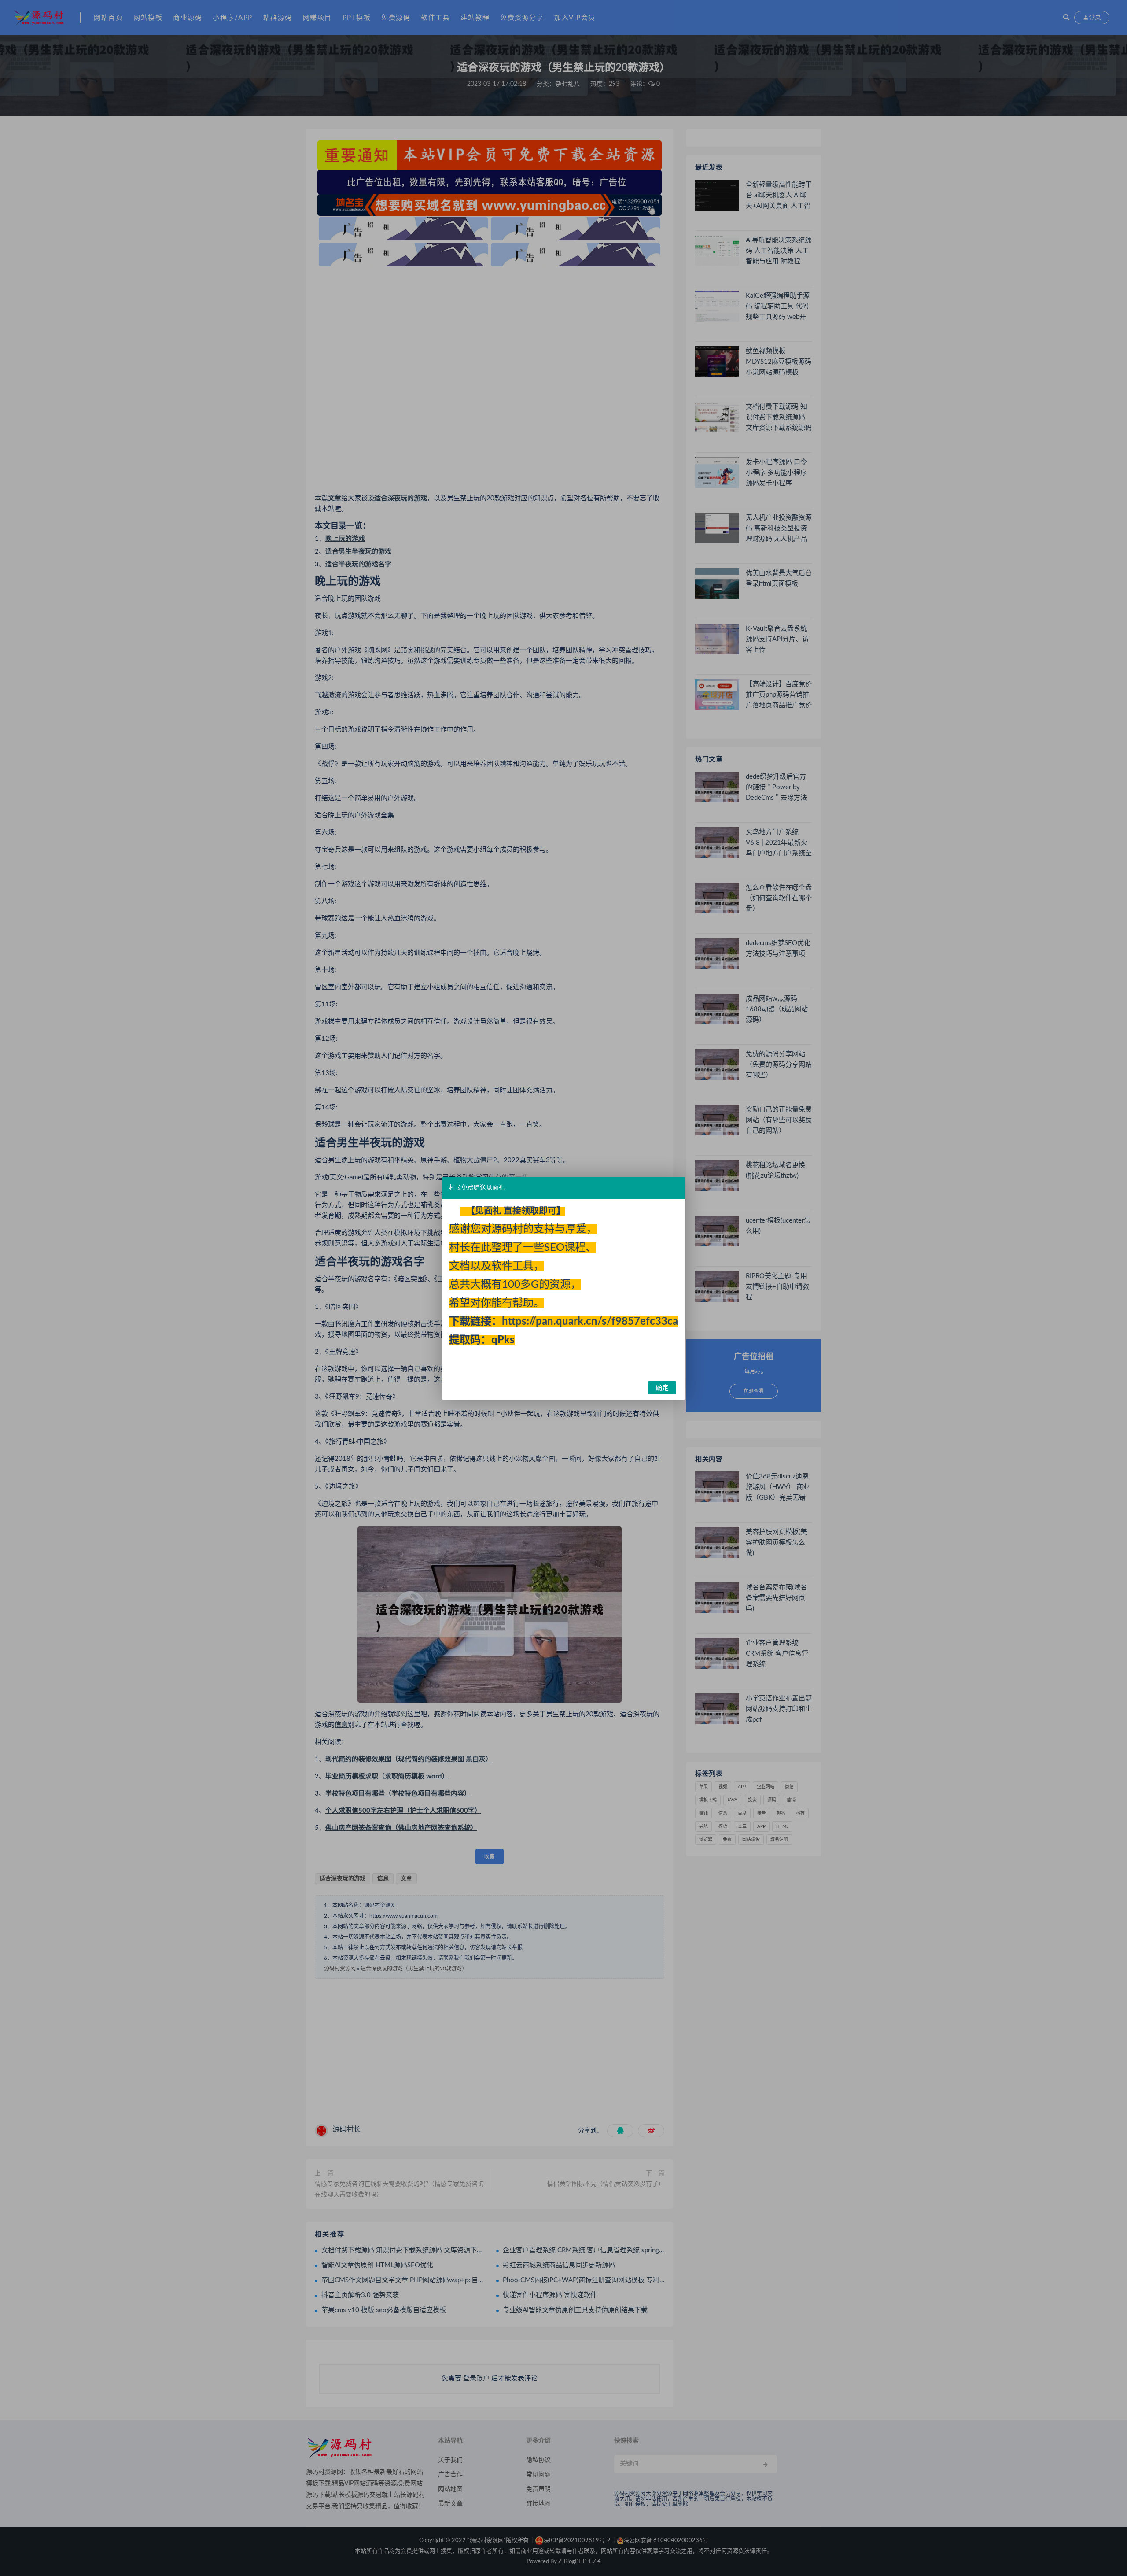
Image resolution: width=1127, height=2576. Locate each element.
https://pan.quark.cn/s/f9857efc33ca (590, 1322)
